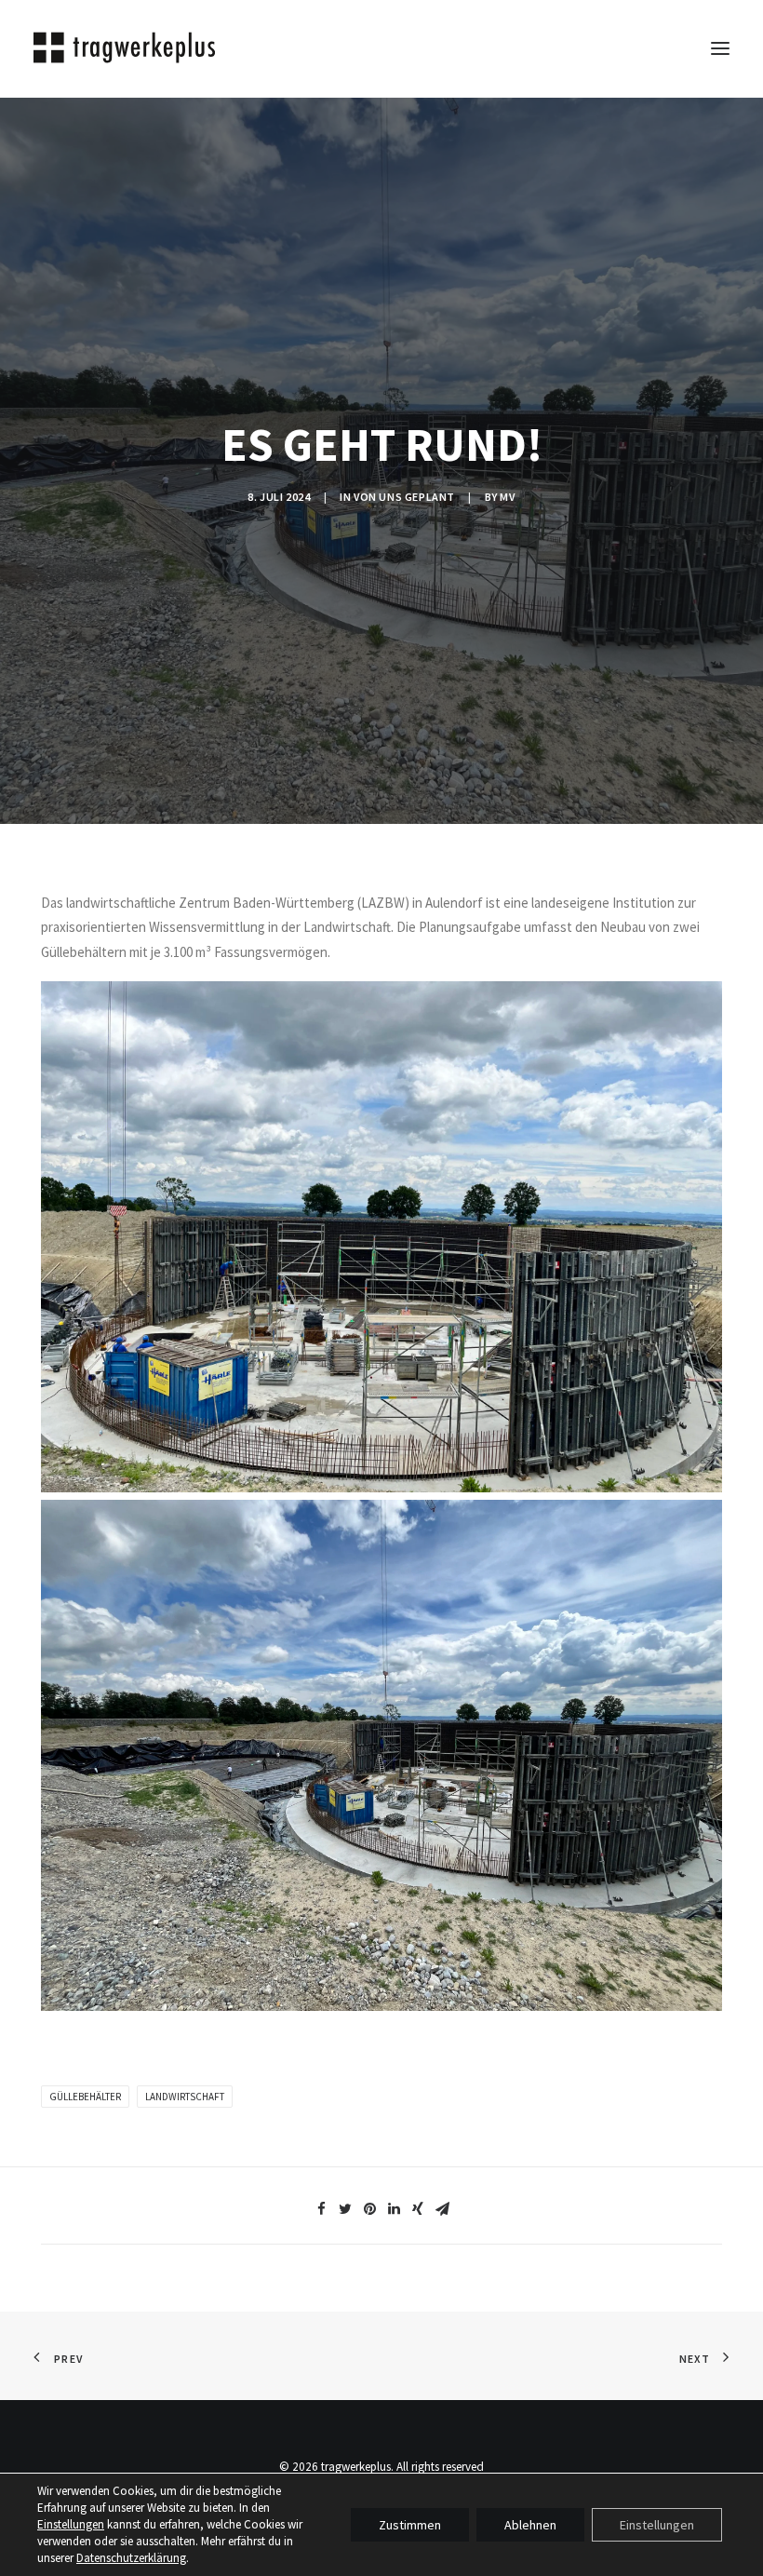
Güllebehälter (85, 2097)
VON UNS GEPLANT (404, 497)
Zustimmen (410, 2525)
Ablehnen (530, 2525)
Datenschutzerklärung (131, 2558)
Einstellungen (71, 2524)
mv (507, 497)
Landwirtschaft (185, 2097)
